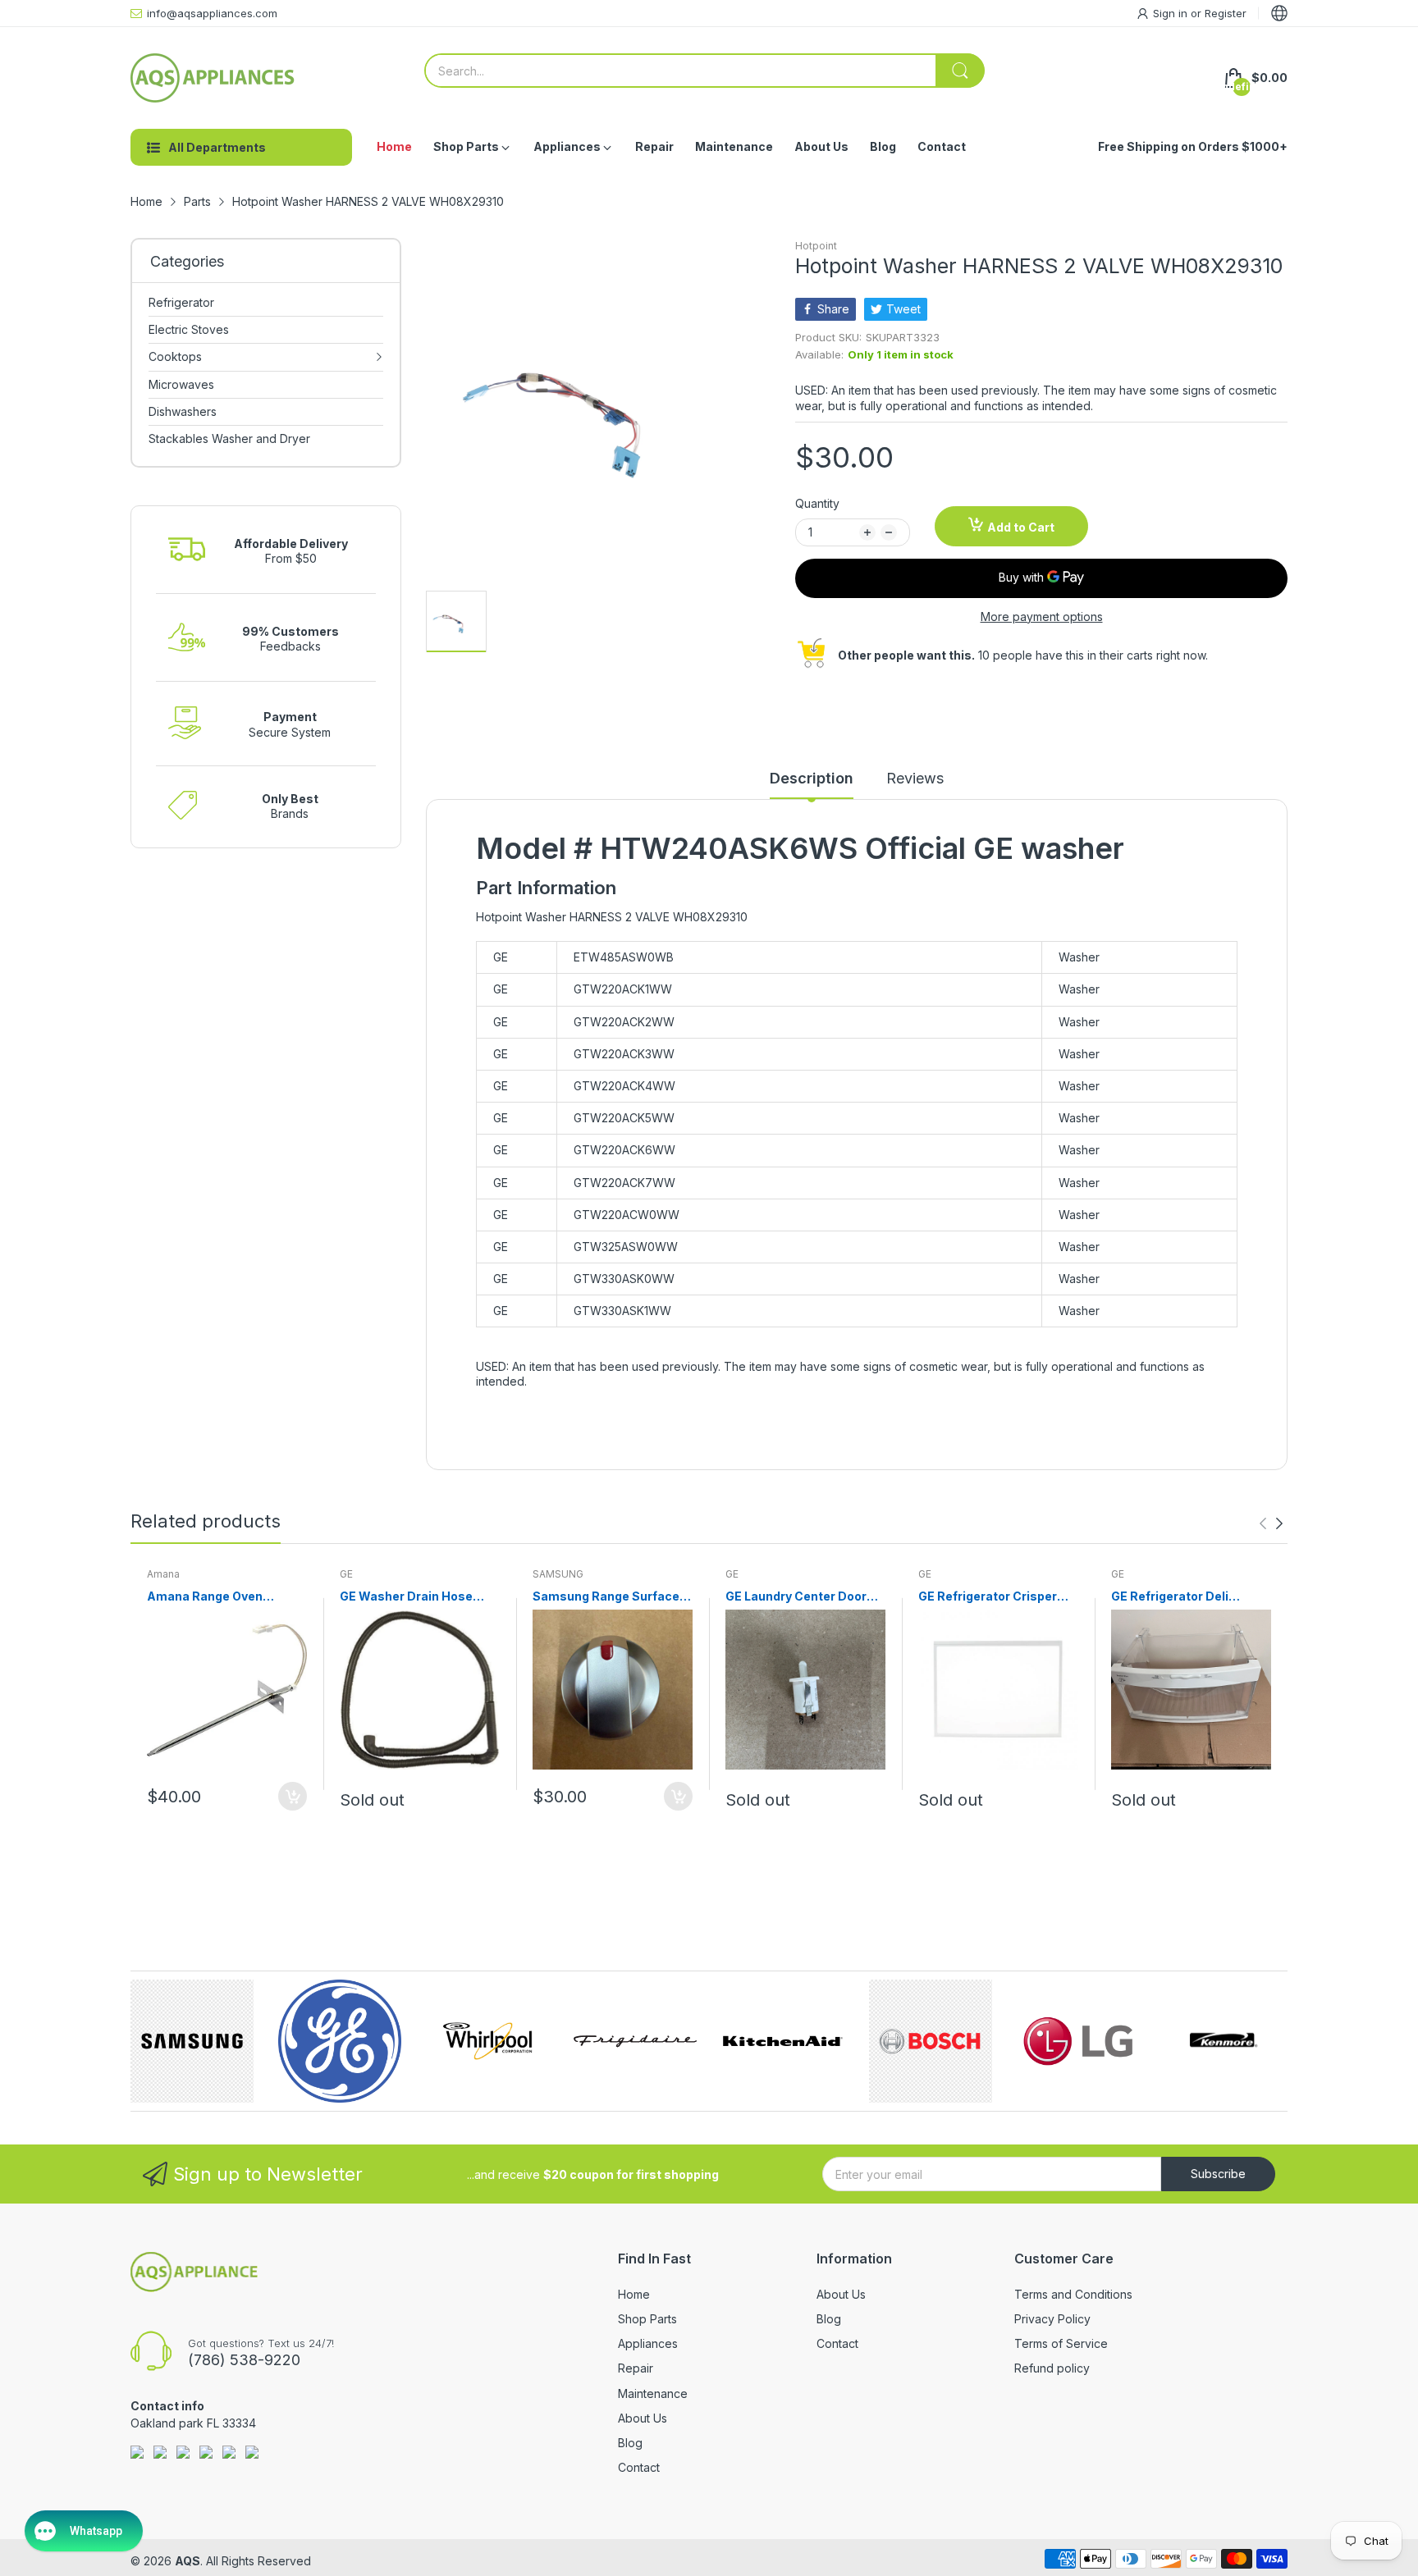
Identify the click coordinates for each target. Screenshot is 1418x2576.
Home (634, 2294)
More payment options (1042, 617)
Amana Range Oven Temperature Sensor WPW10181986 (208, 1597)
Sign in (1172, 13)
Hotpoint (816, 246)
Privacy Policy (1052, 2319)
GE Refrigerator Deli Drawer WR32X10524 (1174, 1597)
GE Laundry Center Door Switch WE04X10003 (796, 1597)
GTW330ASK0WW (624, 1279)
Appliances (648, 2343)
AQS (188, 2561)
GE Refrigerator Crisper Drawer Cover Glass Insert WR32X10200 (996, 1597)
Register (1226, 13)
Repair (636, 2368)
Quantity (817, 503)
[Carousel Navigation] (1271, 1523)
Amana (163, 1574)
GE (346, 1574)
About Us (643, 2418)
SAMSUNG (558, 1574)
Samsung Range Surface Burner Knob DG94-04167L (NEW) (612, 1597)
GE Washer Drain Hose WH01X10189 (406, 1597)
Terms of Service (1061, 2343)
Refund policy (1052, 2368)
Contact (639, 2467)
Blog (630, 2443)
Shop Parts (647, 2319)
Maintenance (653, 2393)
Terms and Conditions (1073, 2294)
